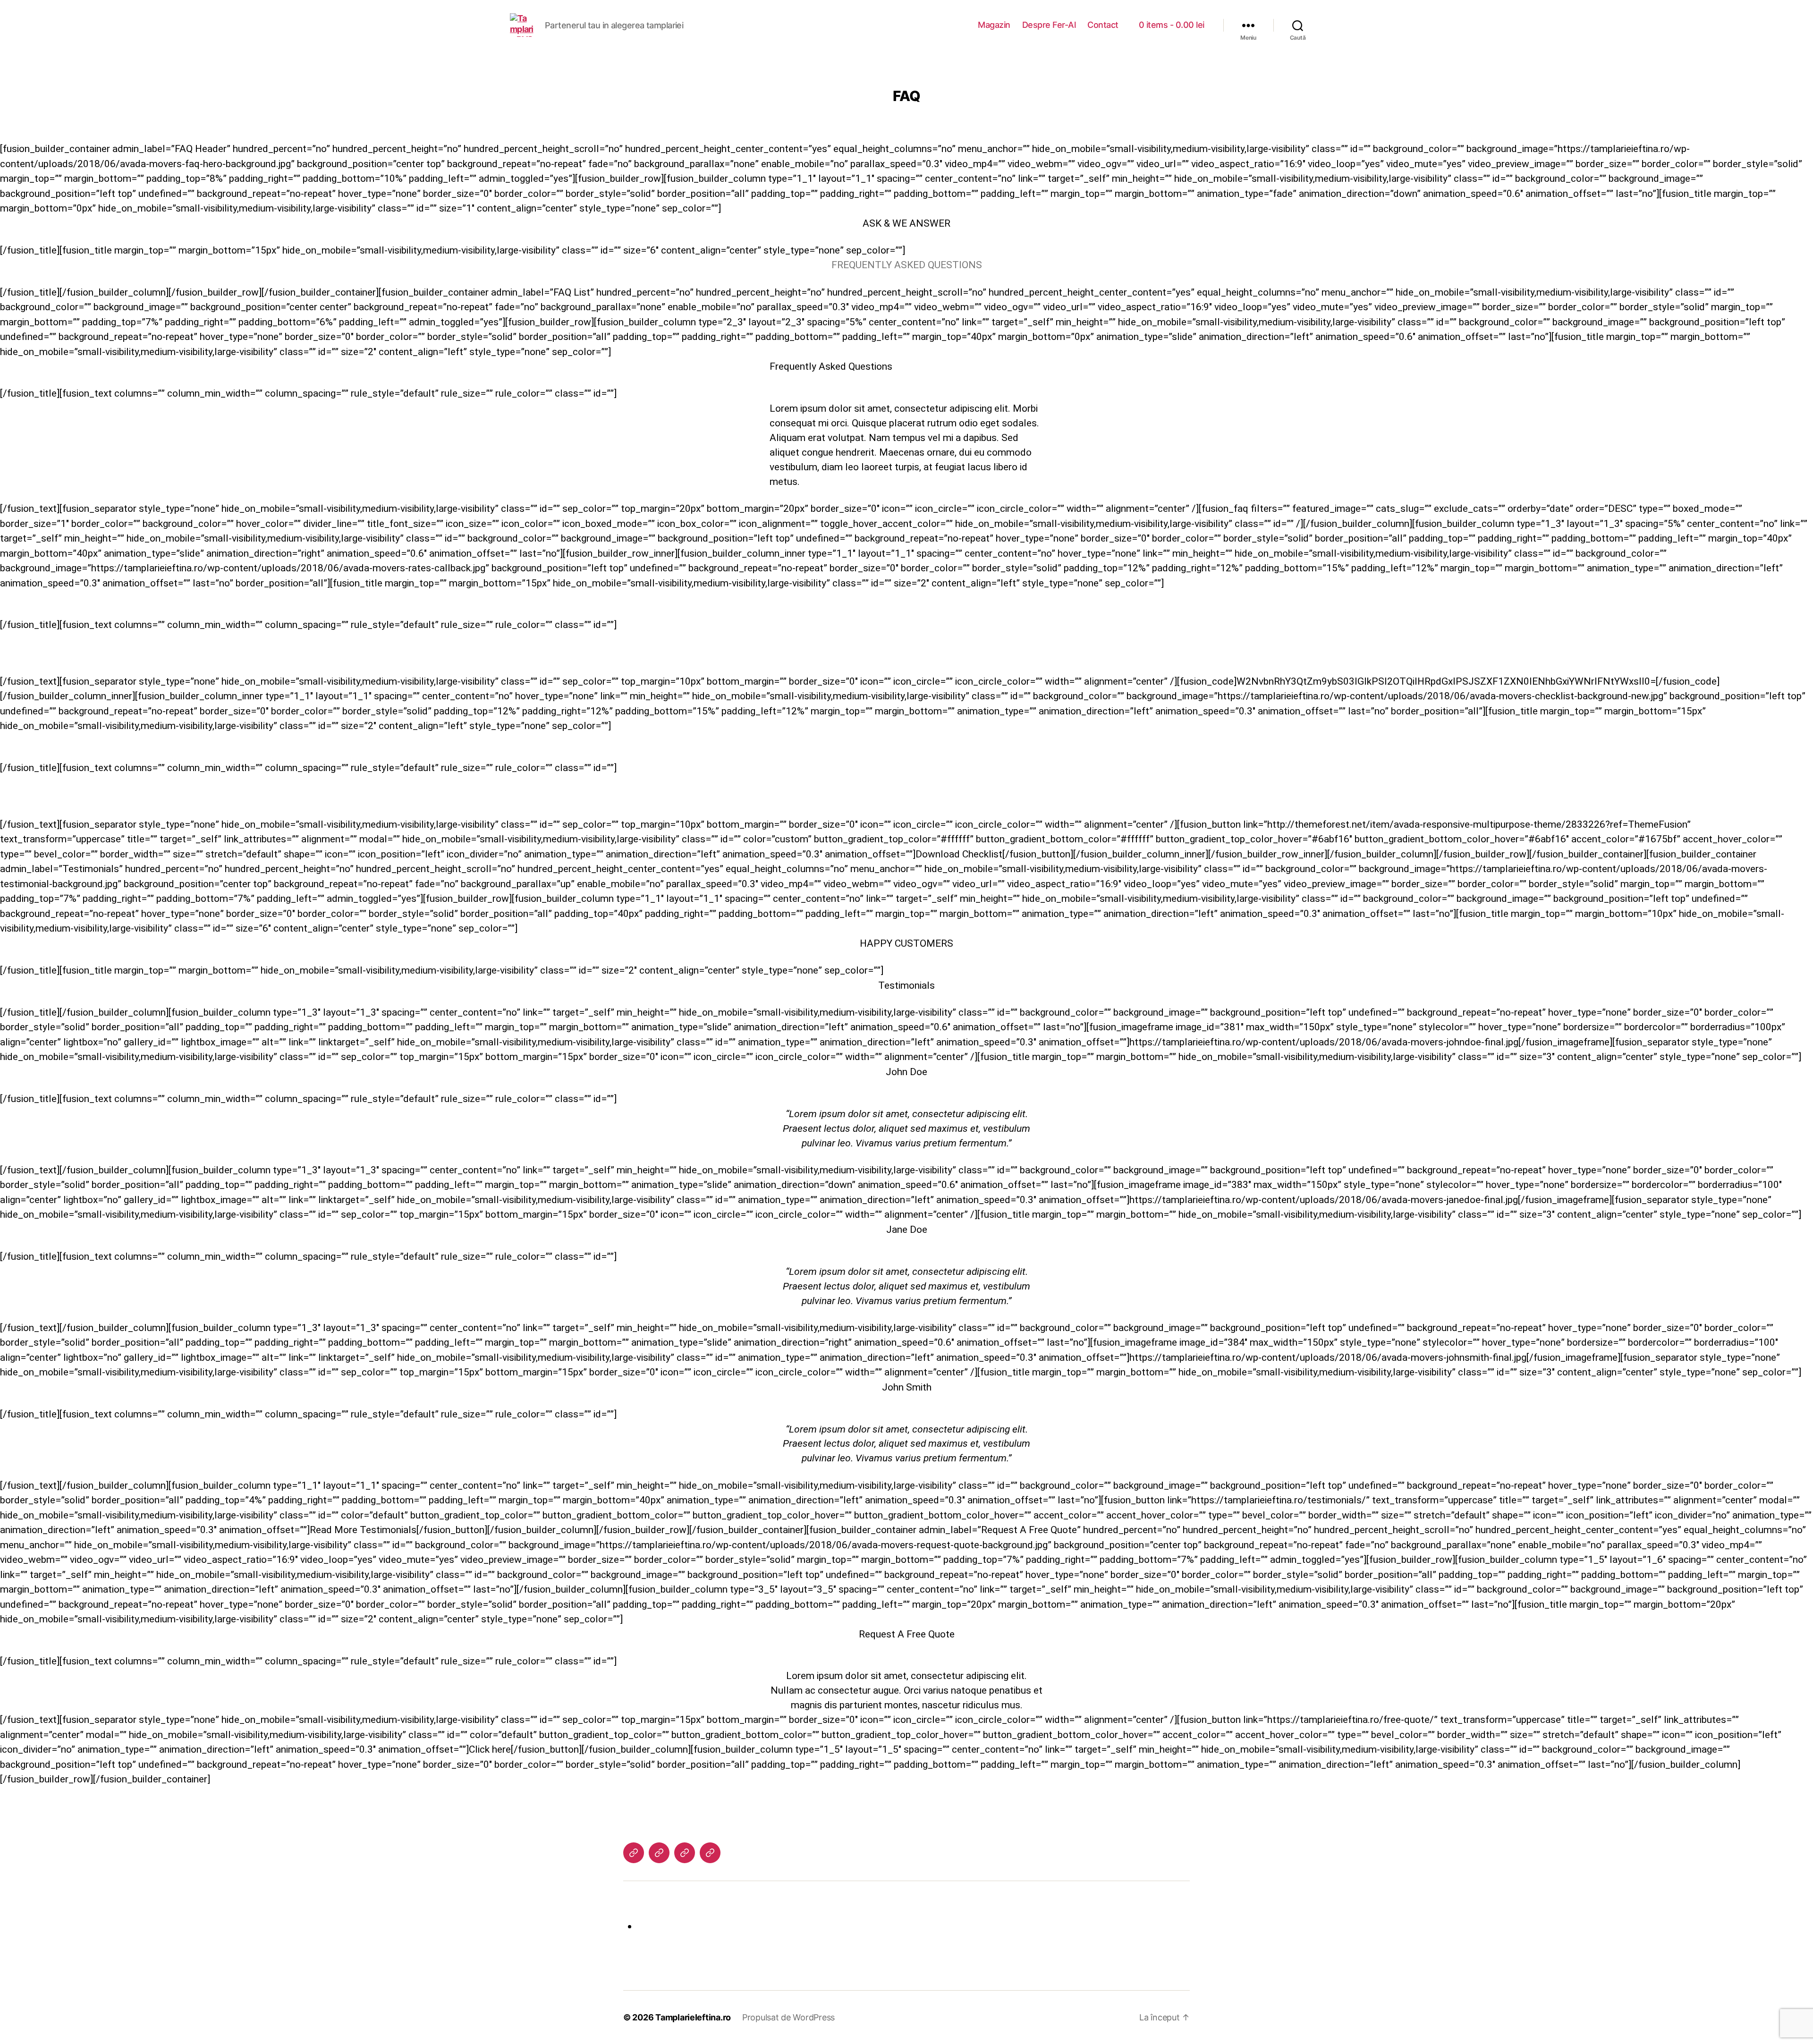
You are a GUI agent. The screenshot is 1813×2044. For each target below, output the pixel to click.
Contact (1103, 25)
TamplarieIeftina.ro (693, 2017)
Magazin (994, 25)
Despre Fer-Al (1049, 25)
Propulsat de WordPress (788, 2017)
